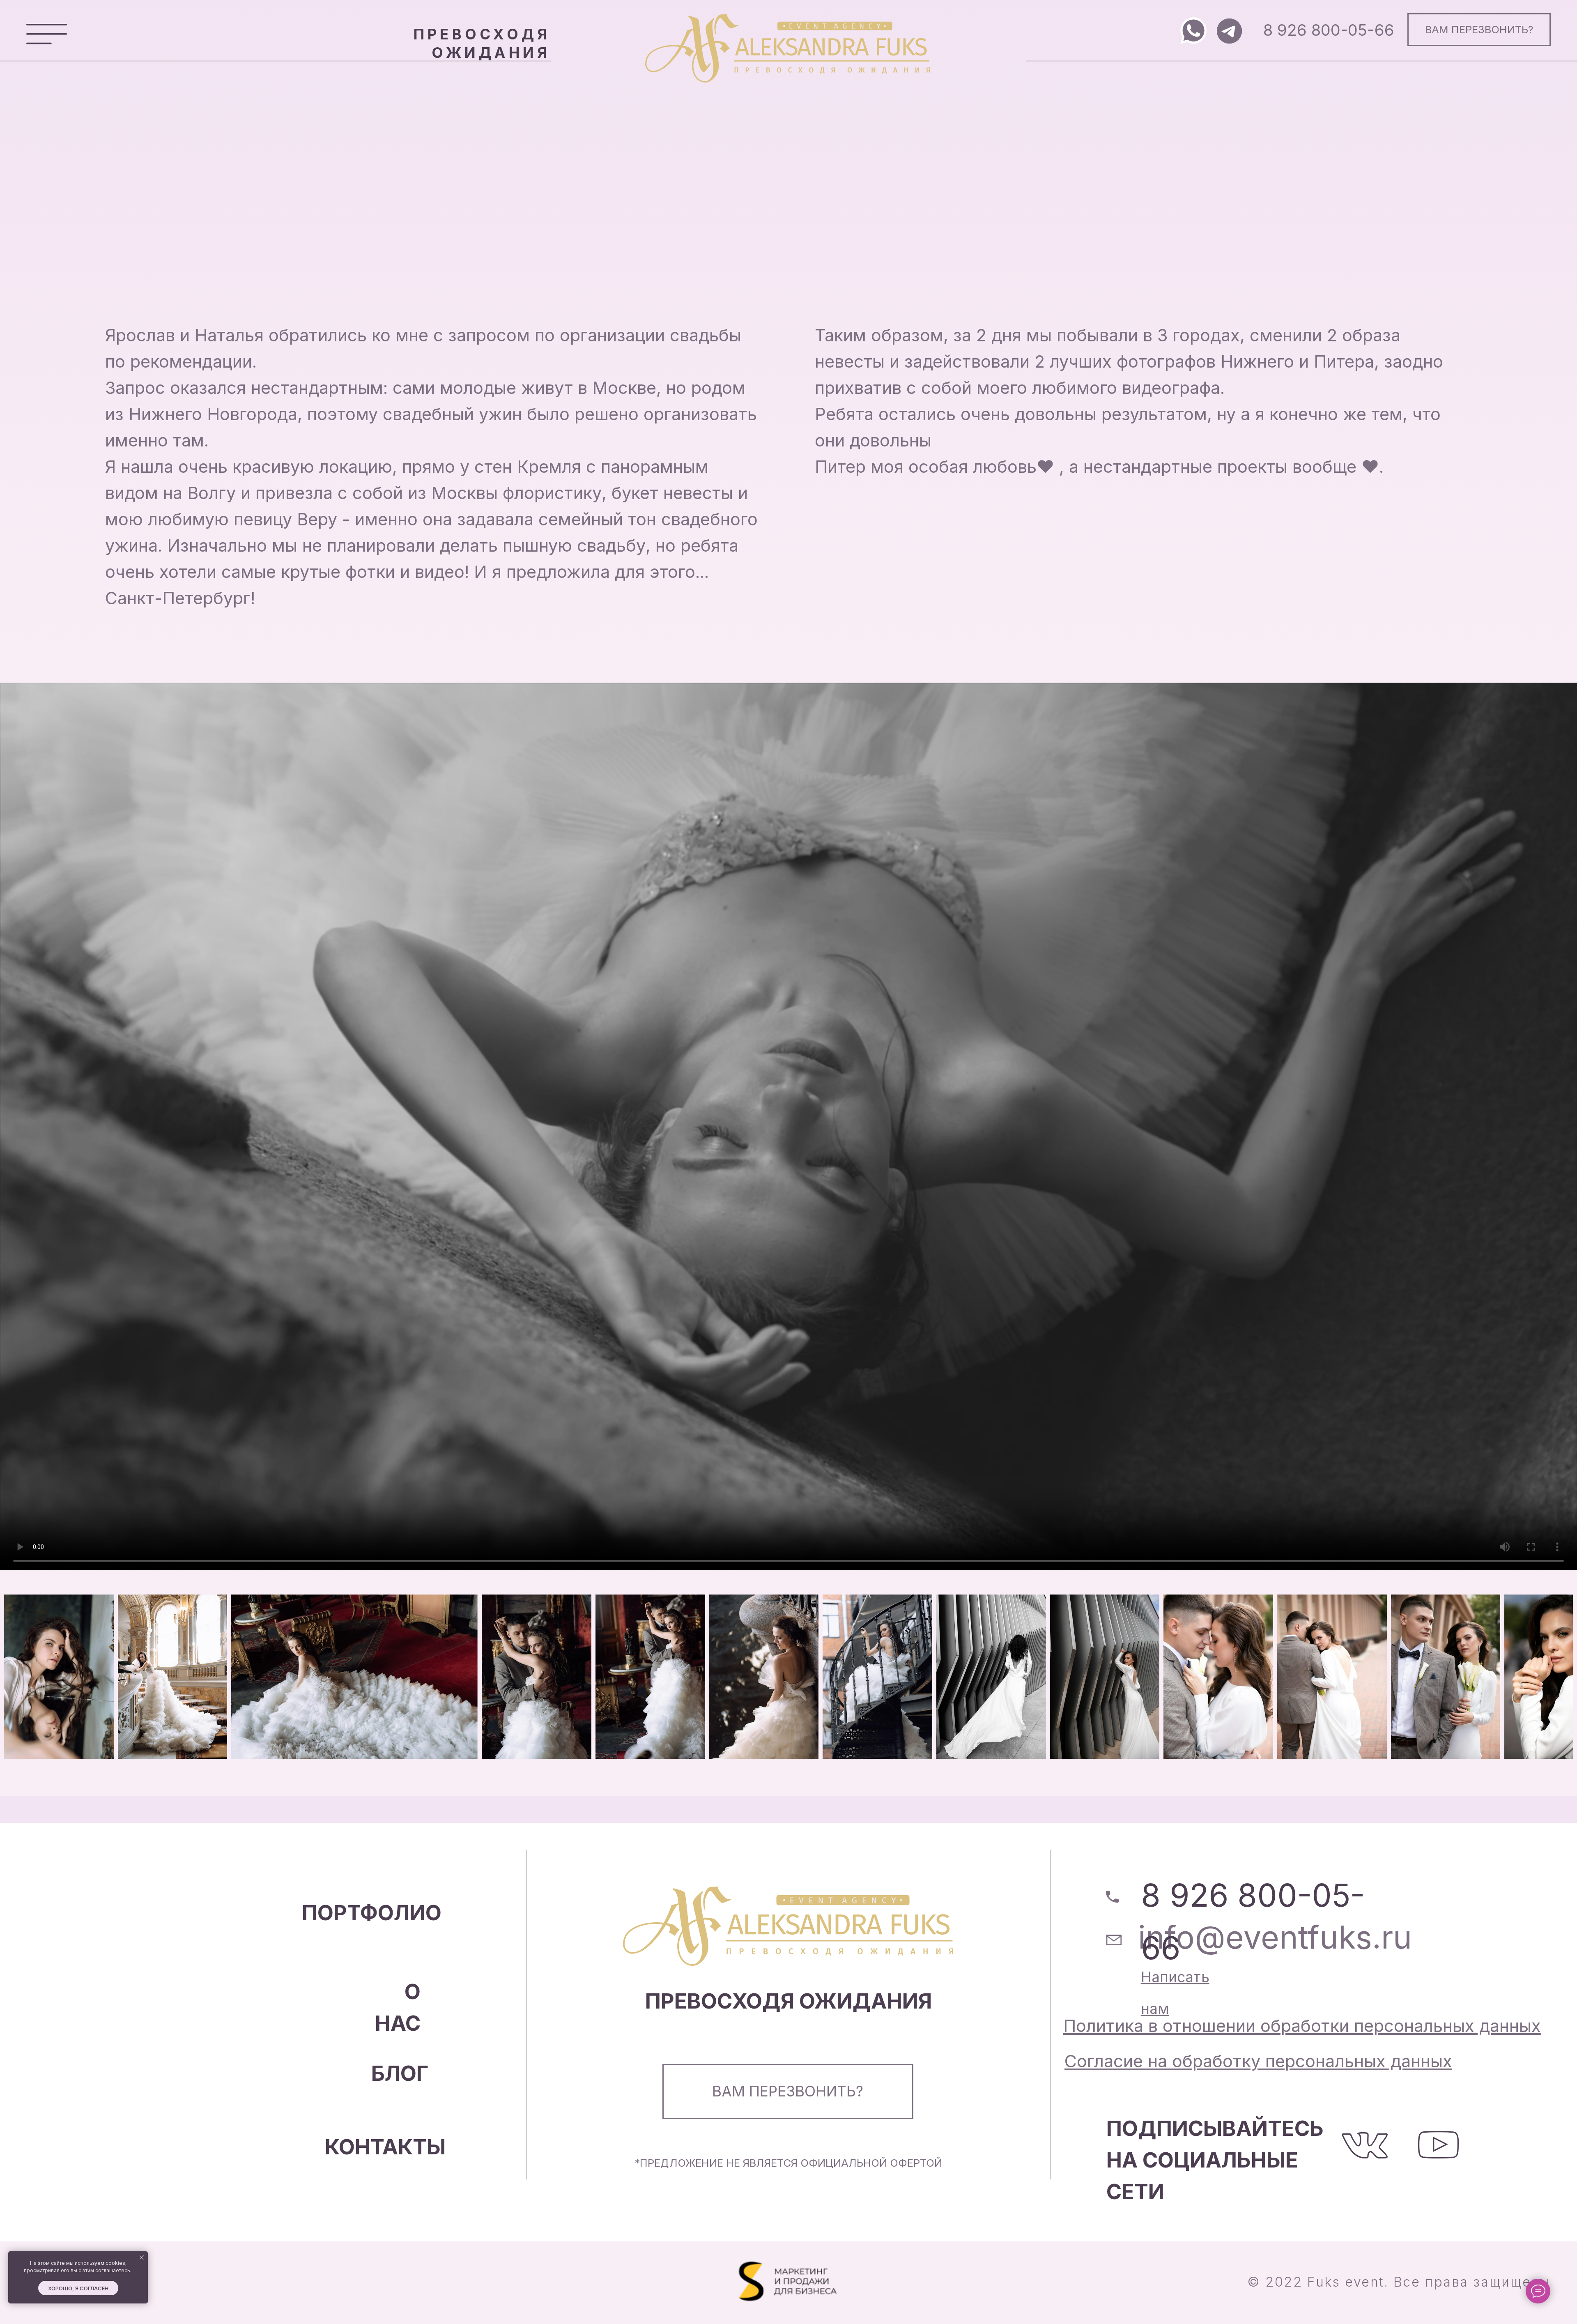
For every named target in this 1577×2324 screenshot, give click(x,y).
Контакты (385, 2147)
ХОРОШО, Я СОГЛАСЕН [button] (78, 2288)
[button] (47, 34)
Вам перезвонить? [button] (1479, 29)
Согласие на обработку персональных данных (1258, 2061)
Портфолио (372, 1912)
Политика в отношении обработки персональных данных (1302, 2026)
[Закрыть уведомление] (142, 2257)
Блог (400, 2073)
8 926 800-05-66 (1329, 30)
